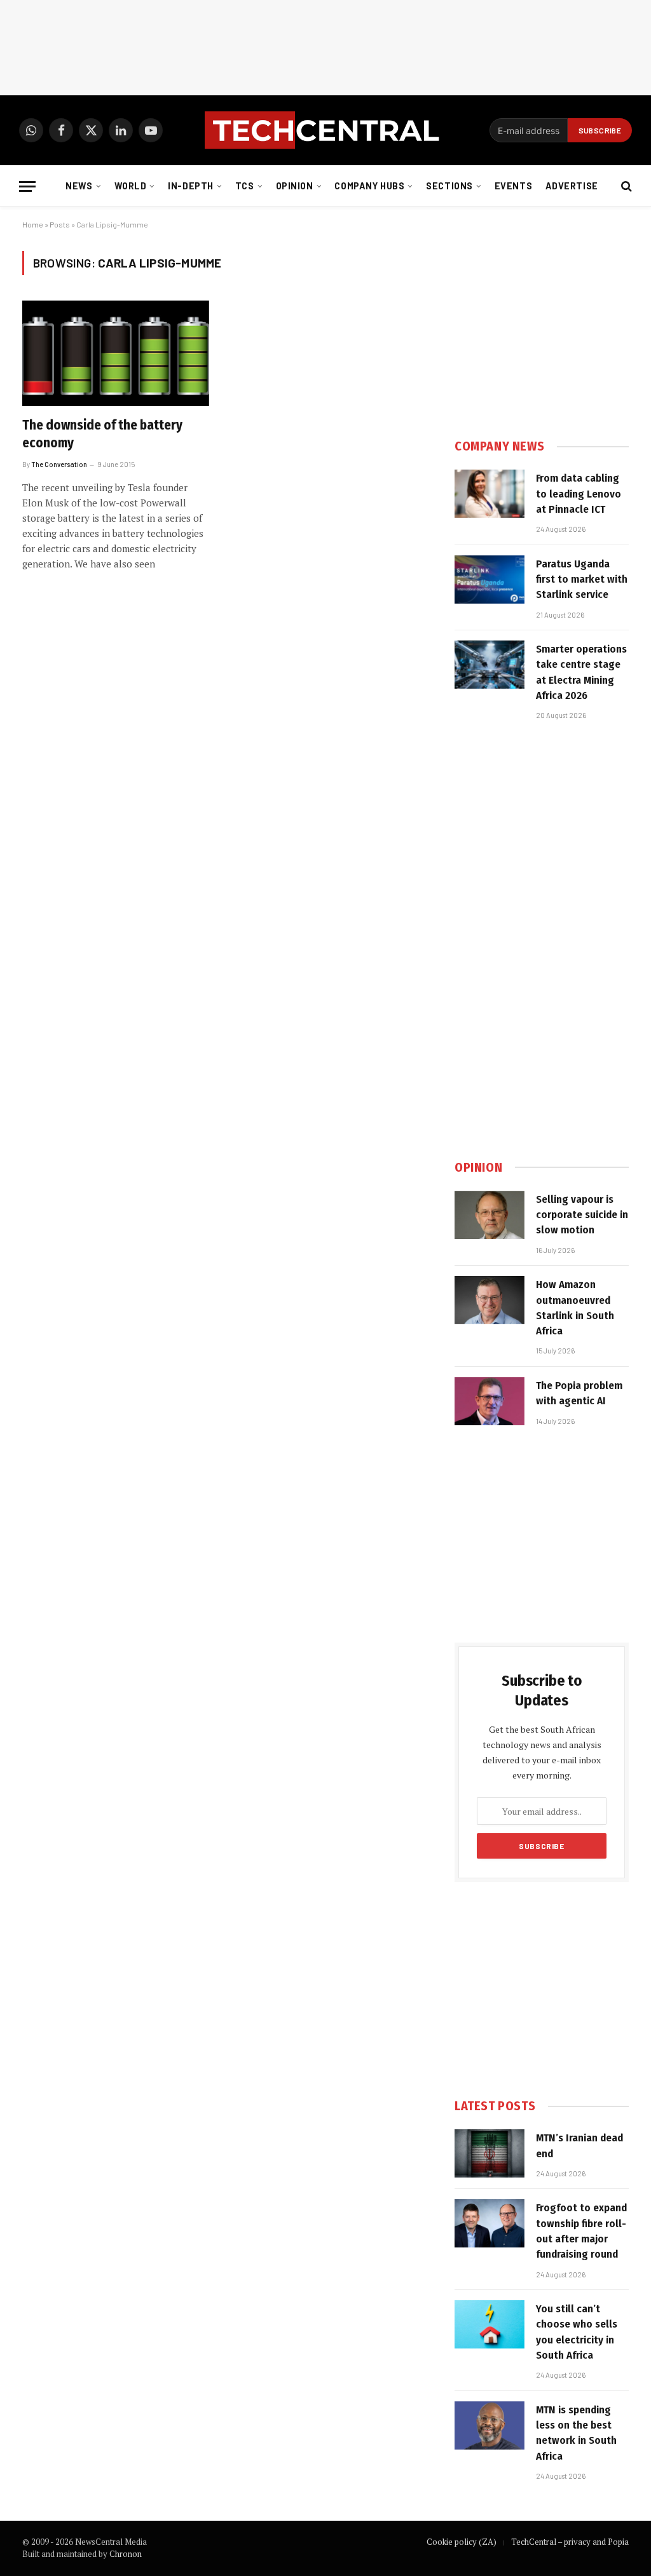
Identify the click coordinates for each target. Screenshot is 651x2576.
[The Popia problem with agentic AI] (490, 1401)
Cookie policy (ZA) (462, 2542)
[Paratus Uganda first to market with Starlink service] (490, 580)
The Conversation (59, 464)
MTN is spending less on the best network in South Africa (576, 2433)
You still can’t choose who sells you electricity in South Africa (577, 2332)
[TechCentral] (325, 130)
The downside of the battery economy (102, 434)
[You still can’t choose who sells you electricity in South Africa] (490, 2324)
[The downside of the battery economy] (116, 353)
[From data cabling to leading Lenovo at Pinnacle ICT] (490, 494)
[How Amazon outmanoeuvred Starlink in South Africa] (490, 1300)
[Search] (625, 186)
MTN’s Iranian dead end (579, 2146)
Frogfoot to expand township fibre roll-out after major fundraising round (581, 2231)
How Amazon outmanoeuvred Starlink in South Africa (575, 1308)
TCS (245, 186)
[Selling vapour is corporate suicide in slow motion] (490, 1215)
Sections (449, 186)
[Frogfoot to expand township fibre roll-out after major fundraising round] (490, 2223)
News (79, 186)
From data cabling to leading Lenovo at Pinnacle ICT (579, 494)
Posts (60, 224)
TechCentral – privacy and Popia (570, 2542)
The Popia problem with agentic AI (579, 1393)
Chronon (126, 2554)
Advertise (572, 186)
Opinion (295, 186)
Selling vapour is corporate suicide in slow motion (582, 1215)
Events (513, 186)
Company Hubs (369, 186)
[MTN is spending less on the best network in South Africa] (490, 2425)
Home (33, 224)
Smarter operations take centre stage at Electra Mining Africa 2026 (581, 672)
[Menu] (27, 186)
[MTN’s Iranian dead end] (490, 2153)
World (131, 186)
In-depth (191, 186)
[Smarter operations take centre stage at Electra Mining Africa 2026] (490, 665)
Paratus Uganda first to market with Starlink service (582, 580)
